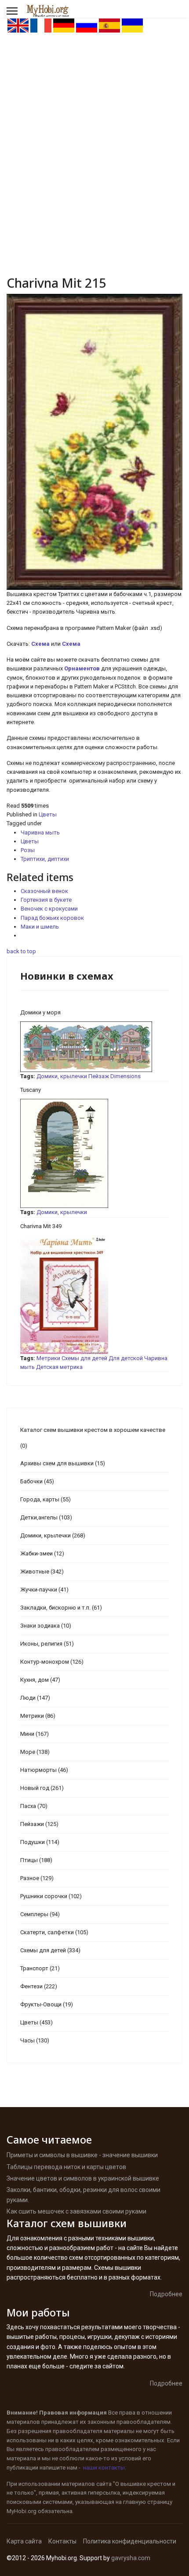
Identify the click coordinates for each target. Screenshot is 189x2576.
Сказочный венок (44, 891)
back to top (21, 951)
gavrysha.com (131, 2558)
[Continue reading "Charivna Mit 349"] (94, 1295)
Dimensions (125, 1076)
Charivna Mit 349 (41, 1226)
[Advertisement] (94, 132)
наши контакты (104, 2468)
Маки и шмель (40, 927)
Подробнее (166, 2294)
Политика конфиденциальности (130, 2541)
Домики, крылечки (62, 1076)
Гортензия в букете (46, 900)
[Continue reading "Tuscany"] (94, 1153)
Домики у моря (40, 1012)
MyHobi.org (22, 2511)
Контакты (62, 2541)
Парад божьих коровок (52, 918)
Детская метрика (59, 1367)
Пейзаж (99, 1076)
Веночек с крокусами (49, 909)
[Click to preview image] (94, 442)
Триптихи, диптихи (45, 859)
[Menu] (12, 11)
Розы (28, 850)
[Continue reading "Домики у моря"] (94, 1047)
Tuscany (31, 1090)
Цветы (48, 814)
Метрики (48, 1358)
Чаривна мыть (40, 832)
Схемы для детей (84, 1358)
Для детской (126, 1358)
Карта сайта (24, 2541)
